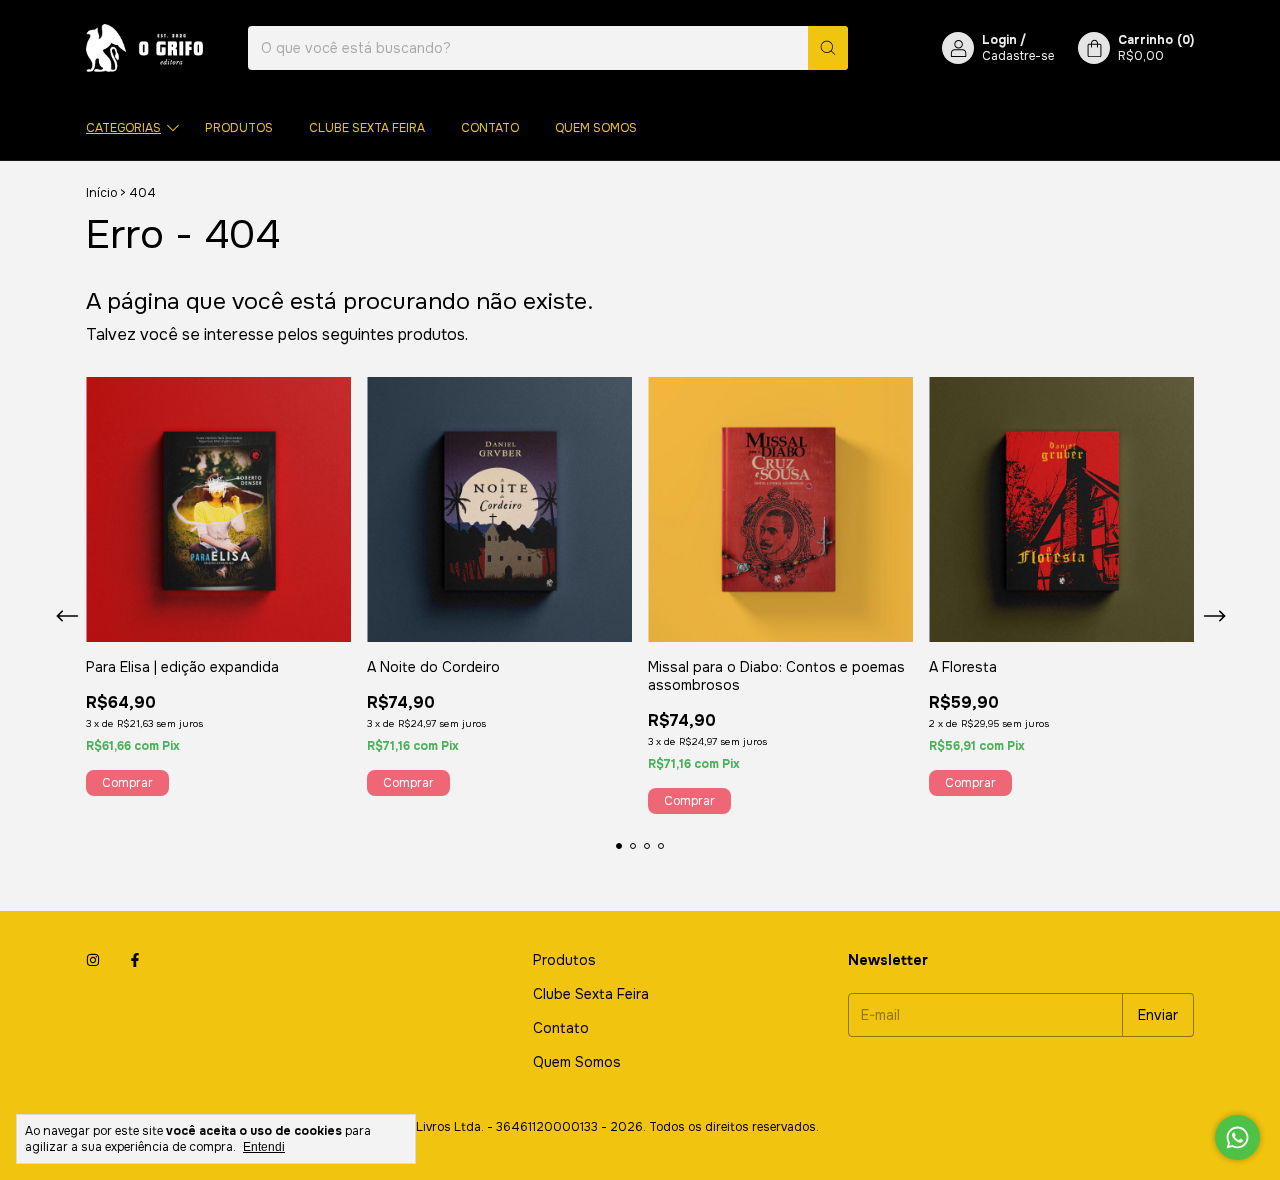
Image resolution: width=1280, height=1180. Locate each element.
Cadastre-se (1018, 56)
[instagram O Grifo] (93, 960)
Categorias (123, 128)
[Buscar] (828, 48)
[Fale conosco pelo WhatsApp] (1237, 1137)
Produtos (239, 128)
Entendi (264, 1147)
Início (101, 193)
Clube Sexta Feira (367, 128)
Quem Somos (596, 128)
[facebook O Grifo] (135, 960)
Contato (490, 128)
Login (999, 40)
